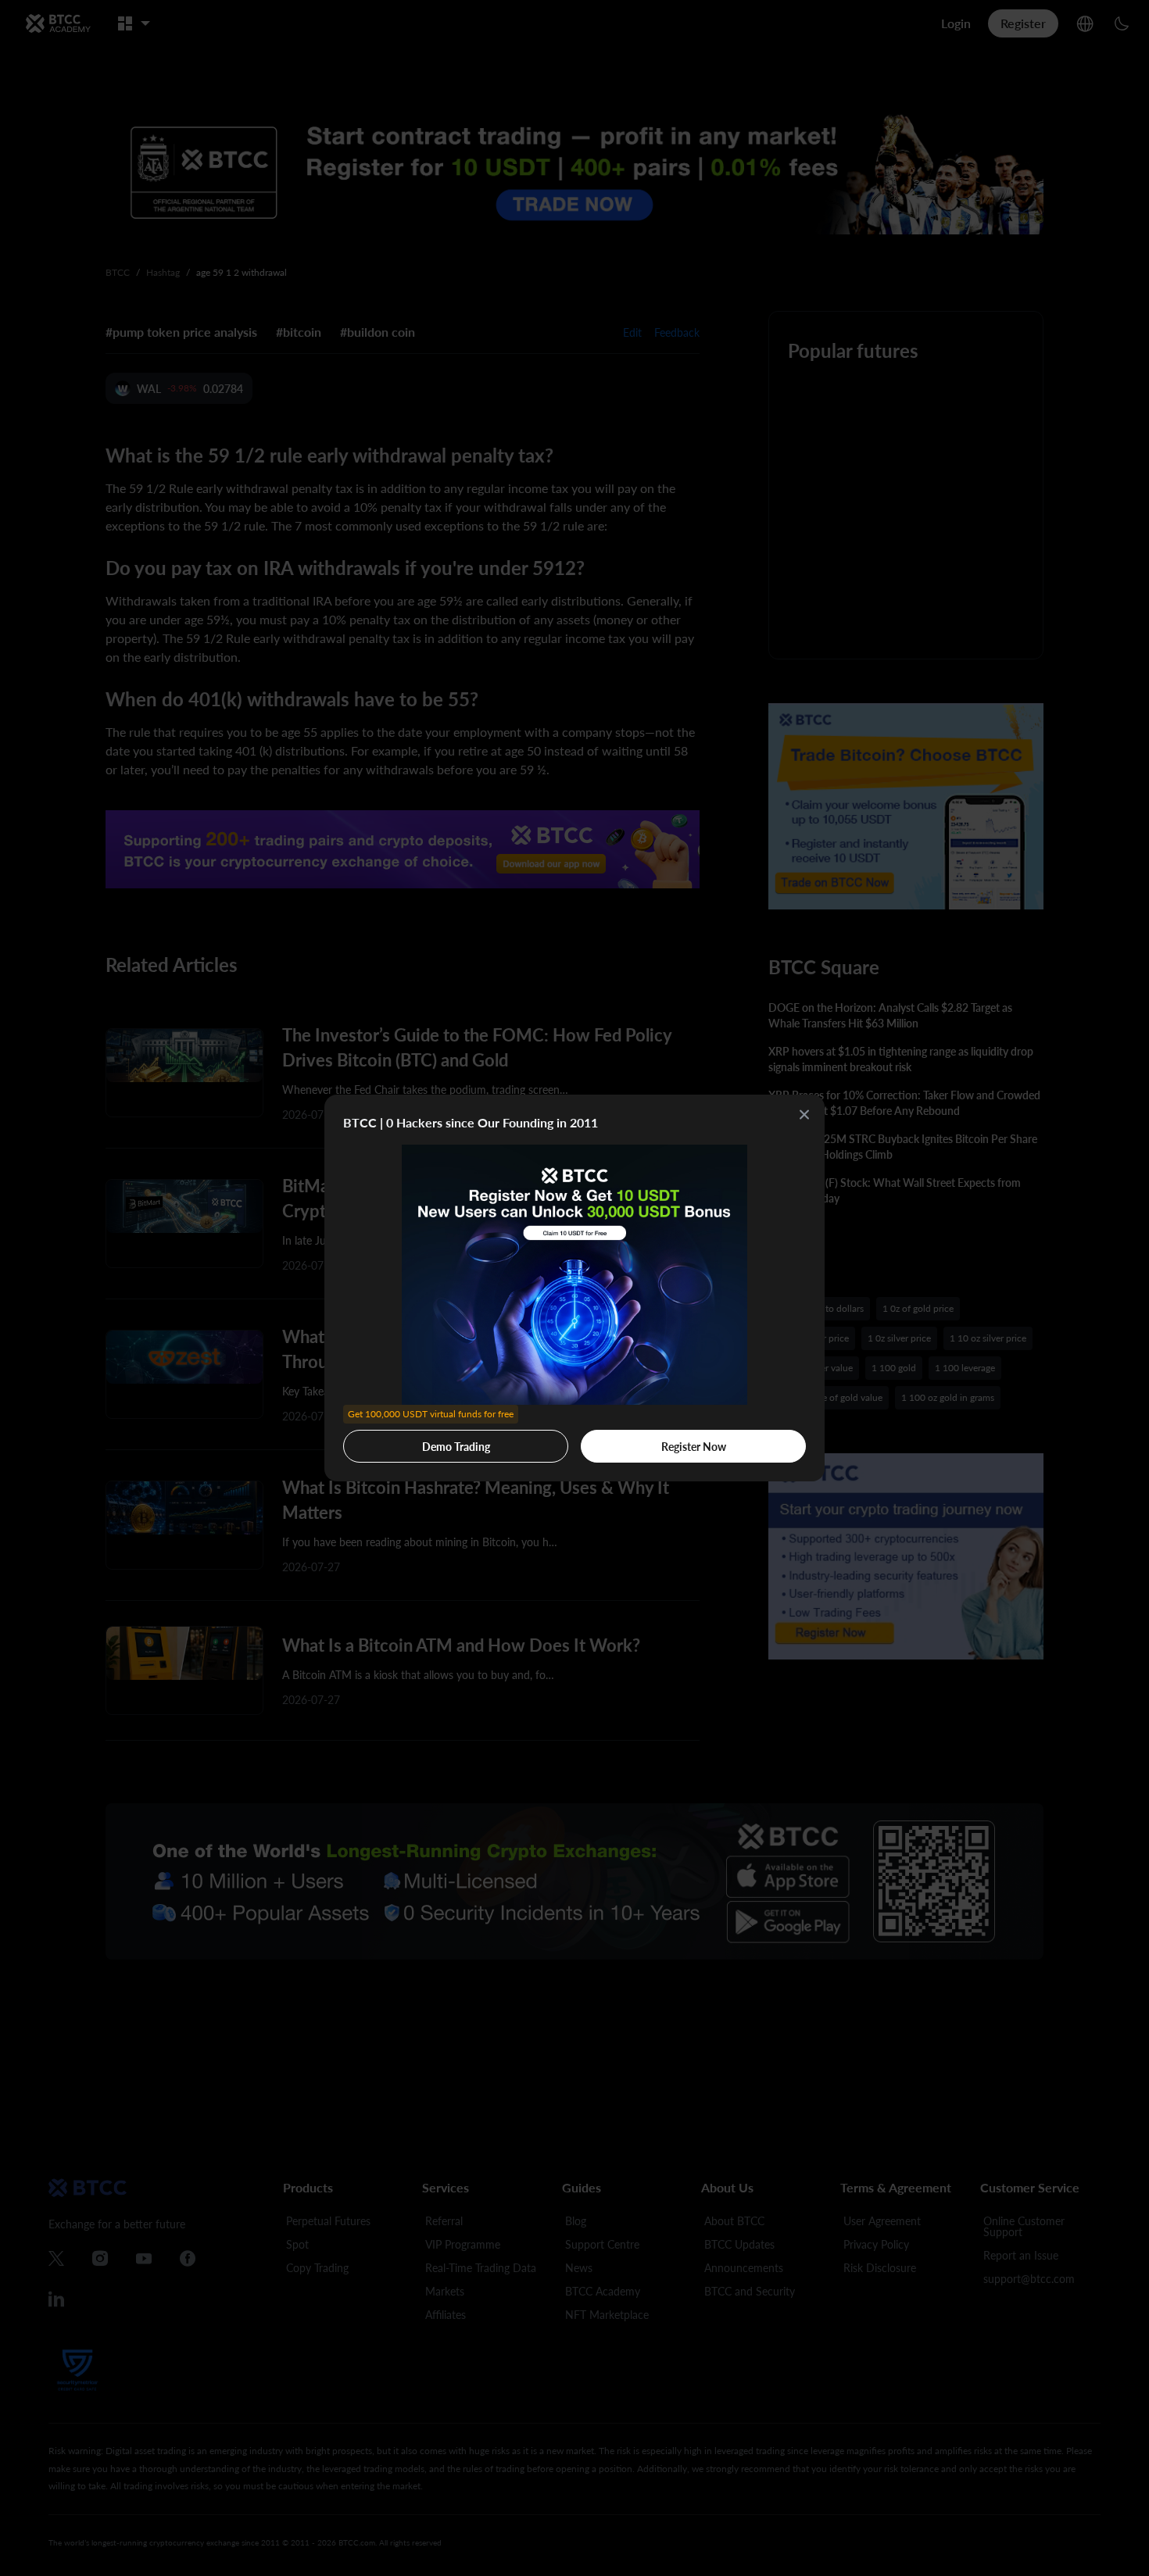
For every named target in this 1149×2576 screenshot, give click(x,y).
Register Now (694, 1447)
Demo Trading (431, 1442)
